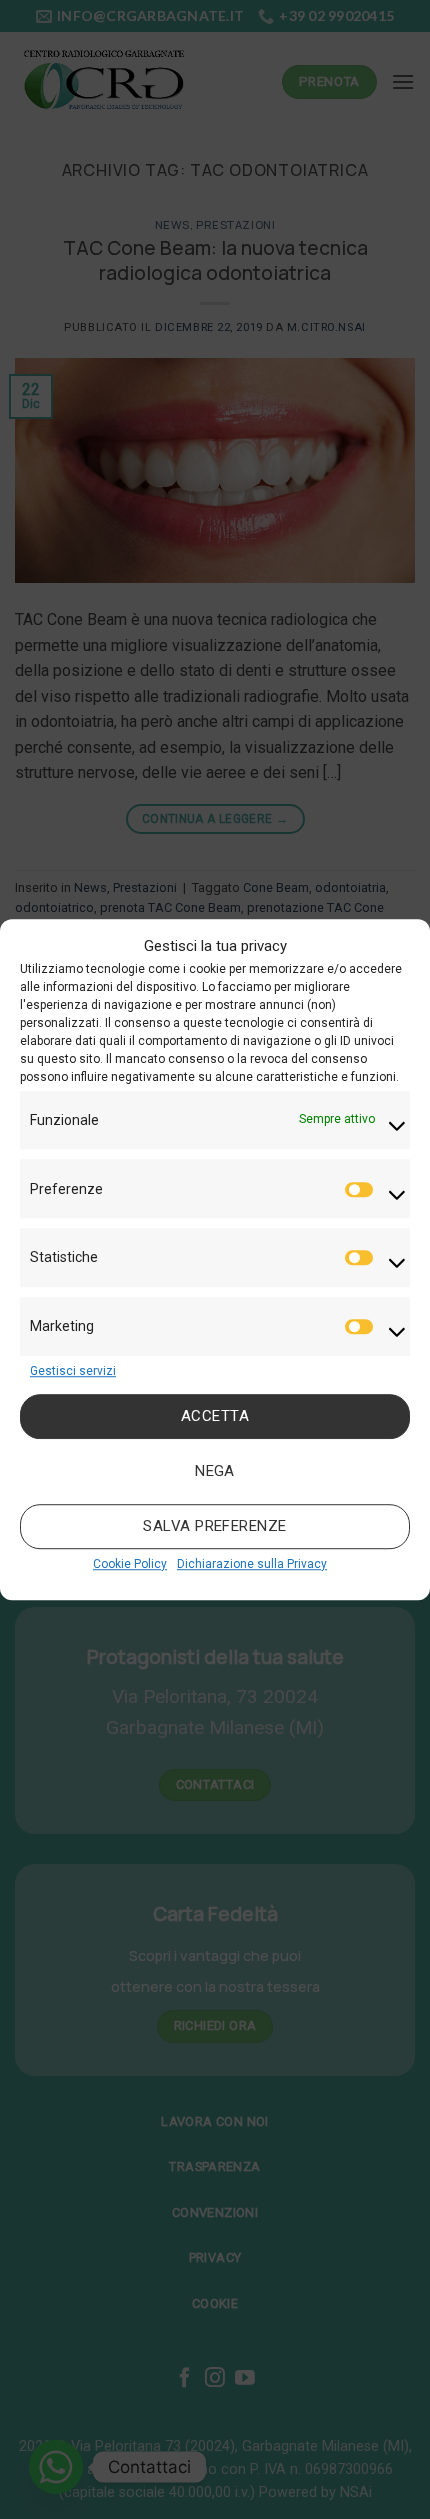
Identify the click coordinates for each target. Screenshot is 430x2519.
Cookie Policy (130, 1564)
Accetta (215, 1417)
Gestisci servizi (73, 1371)
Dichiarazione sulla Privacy (252, 1564)
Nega (215, 1472)
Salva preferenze (214, 1527)
